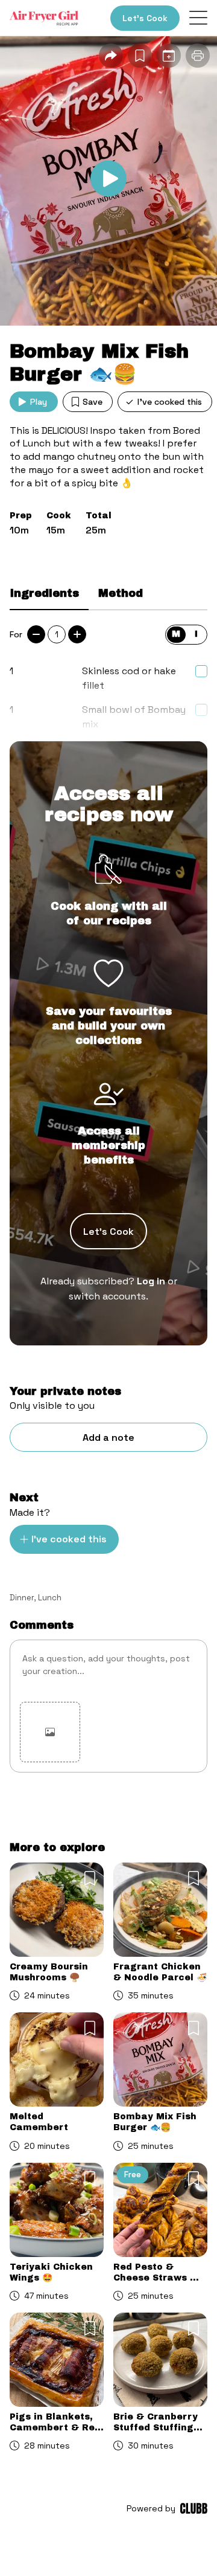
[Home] (44, 18)
